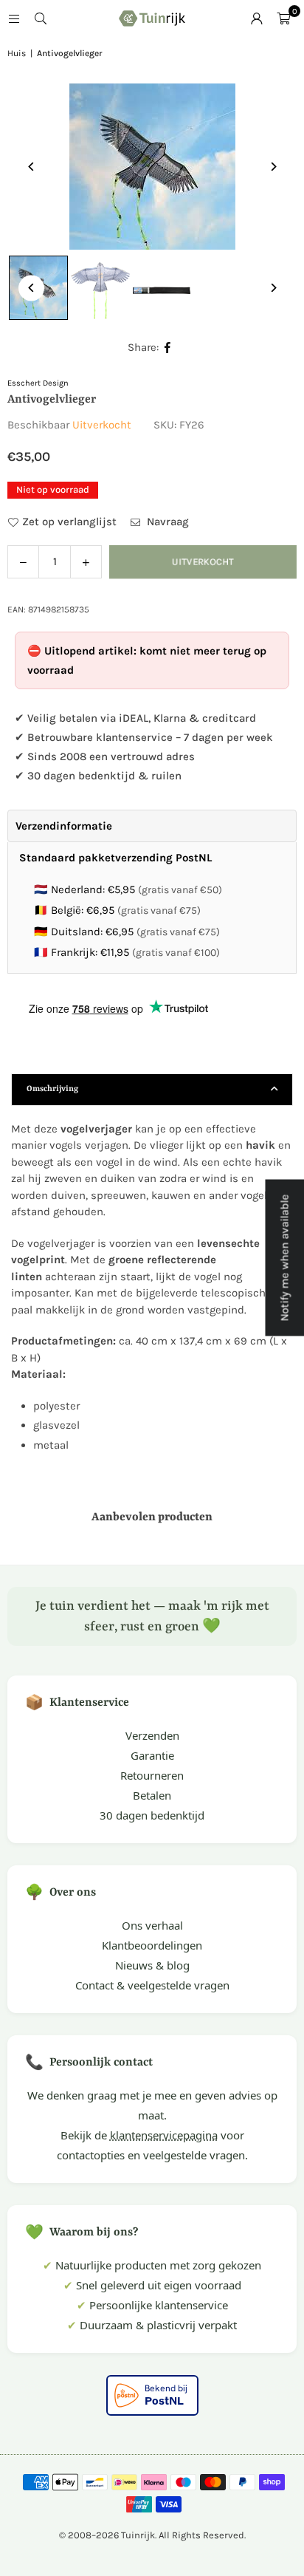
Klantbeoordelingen (152, 1945)
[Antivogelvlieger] (100, 288)
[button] (283, 18)
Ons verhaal (152, 1925)
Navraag (166, 522)
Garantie (152, 1755)
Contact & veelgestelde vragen (152, 1985)
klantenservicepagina (164, 2135)
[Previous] (31, 167)
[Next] (273, 167)
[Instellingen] (257, 18)
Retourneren (152, 1775)
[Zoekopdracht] (41, 18)
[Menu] (14, 18)
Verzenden (152, 1735)
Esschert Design (38, 383)
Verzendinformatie (64, 826)
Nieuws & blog (152, 1965)
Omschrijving (52, 1089)
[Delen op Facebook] (168, 348)
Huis (17, 53)
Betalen (152, 1795)
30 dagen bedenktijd (152, 1815)
